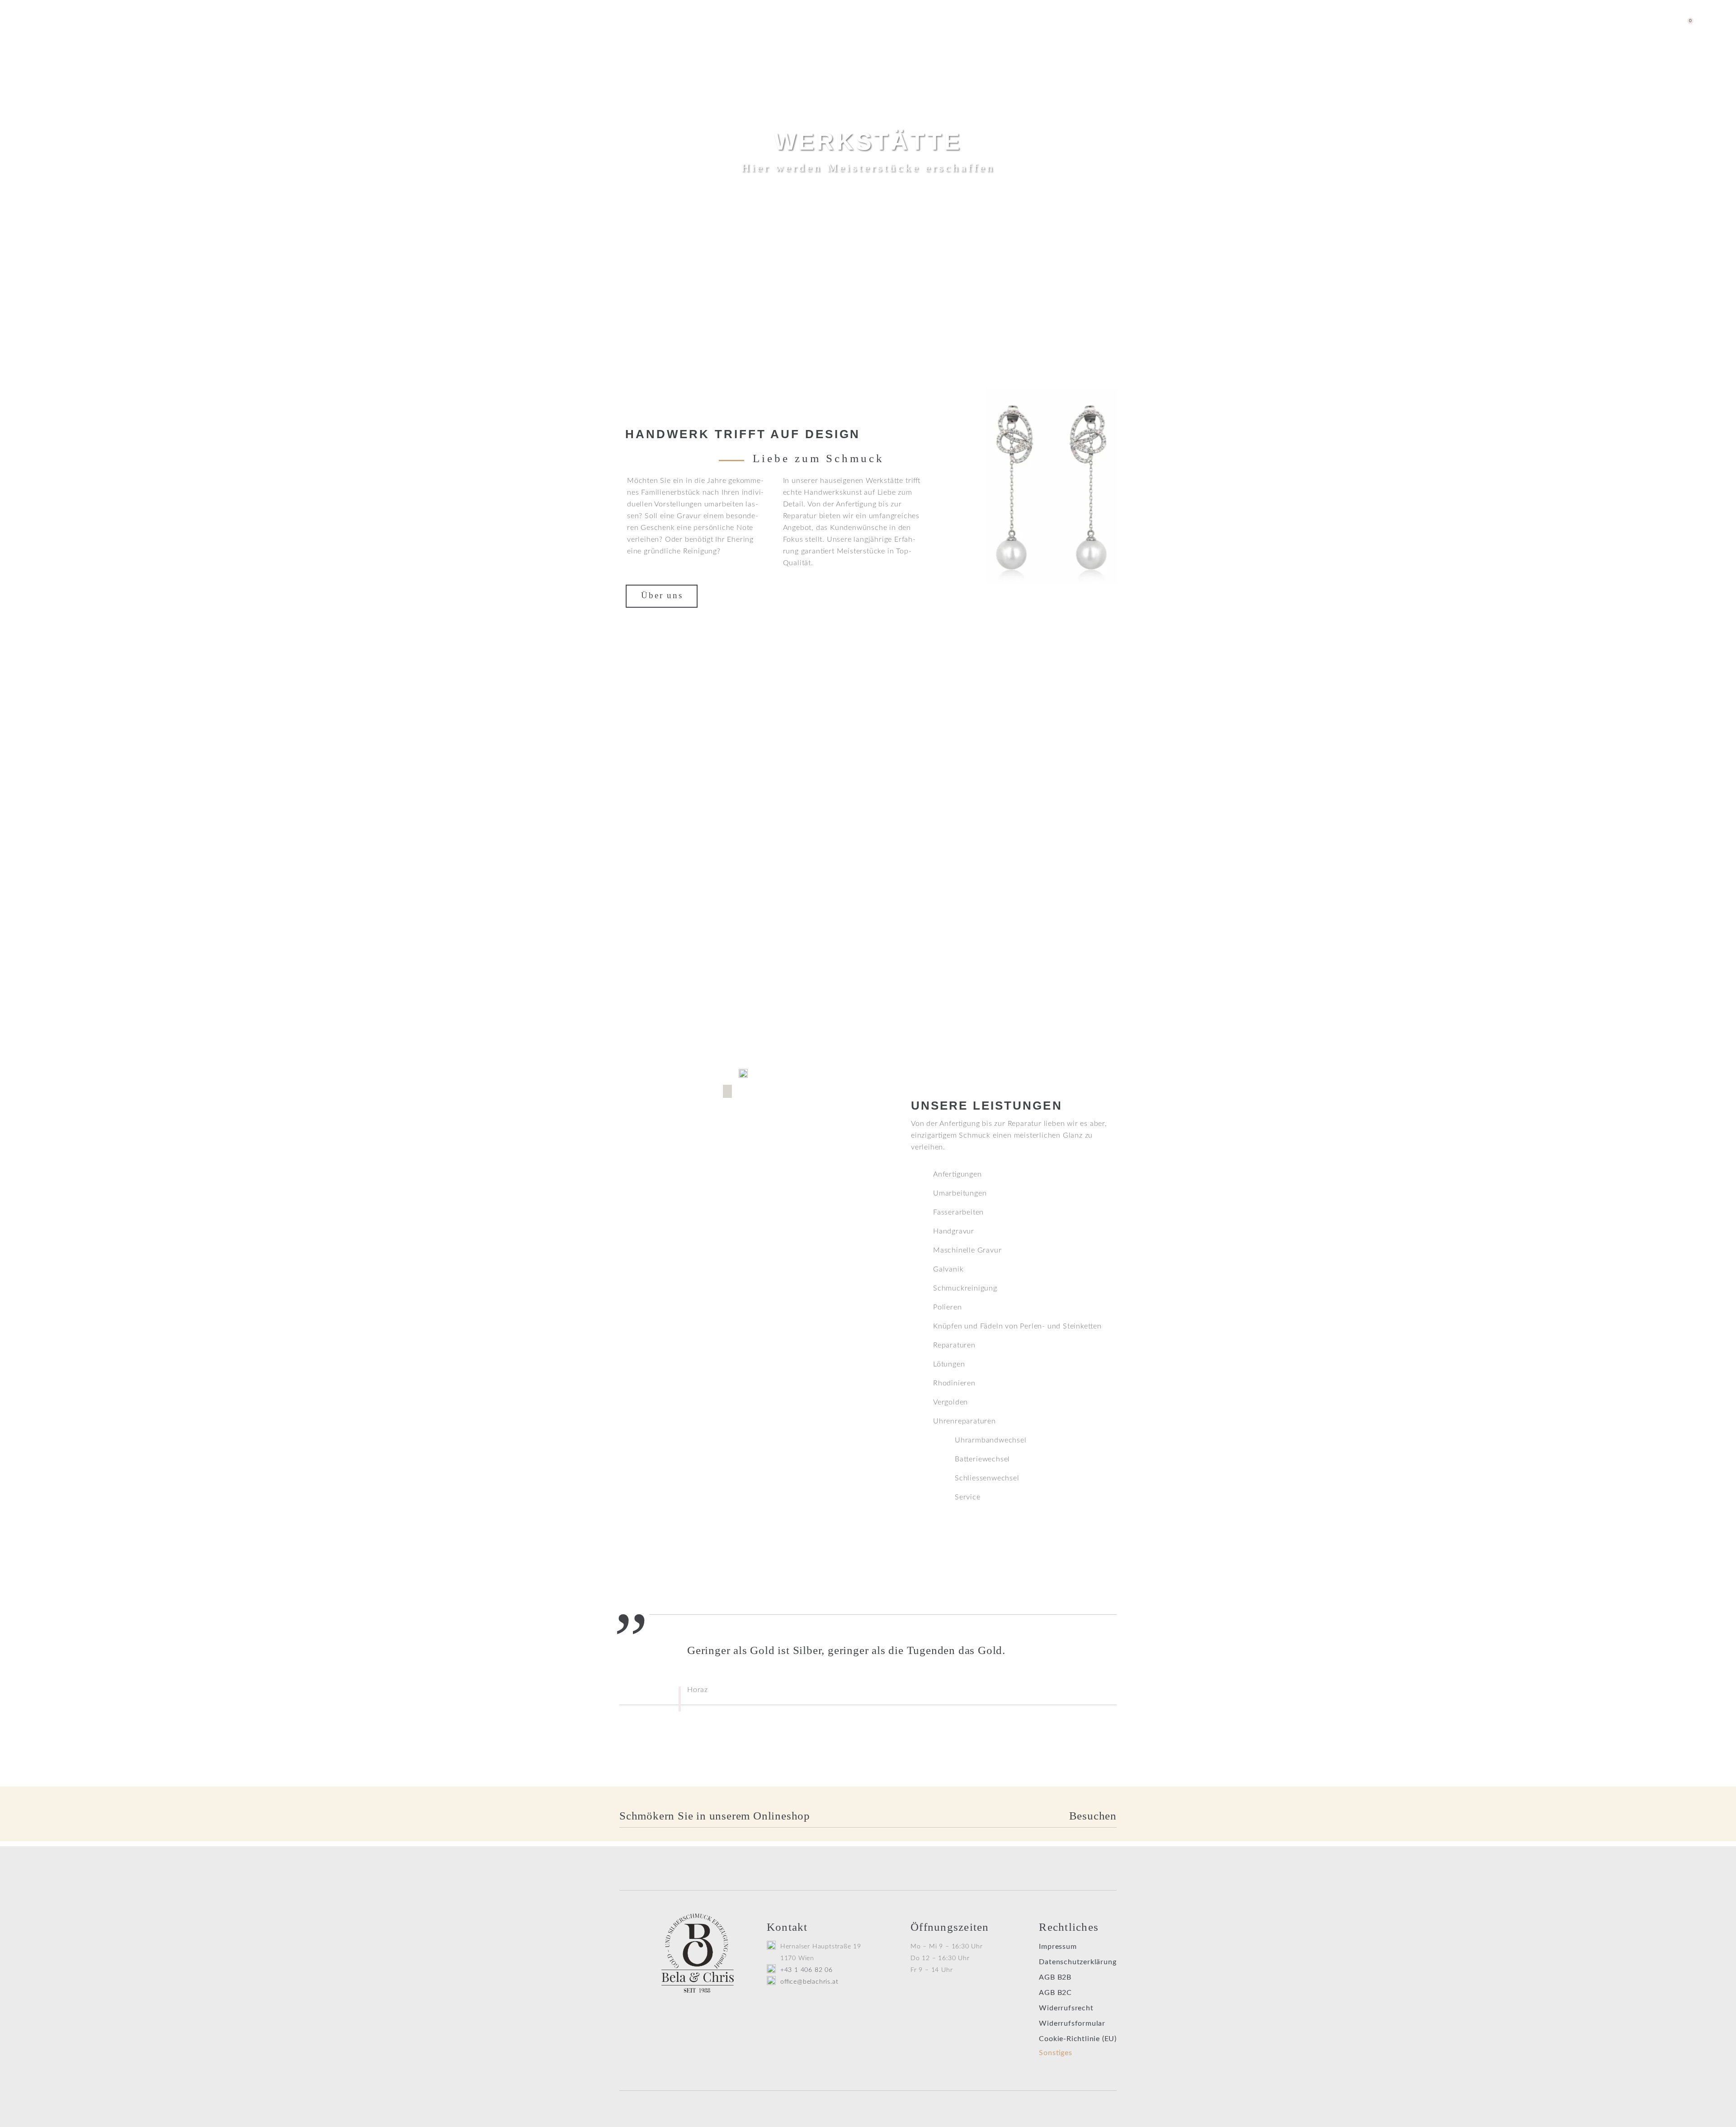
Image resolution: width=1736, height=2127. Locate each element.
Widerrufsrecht (1066, 2008)
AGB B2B (1055, 1977)
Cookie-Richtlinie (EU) (1078, 2039)
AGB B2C (1055, 1993)
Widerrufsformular (1072, 2023)
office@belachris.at (809, 1982)
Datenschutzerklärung (1078, 1962)
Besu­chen (1093, 1816)
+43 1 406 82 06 (807, 1970)
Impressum (1058, 1947)
